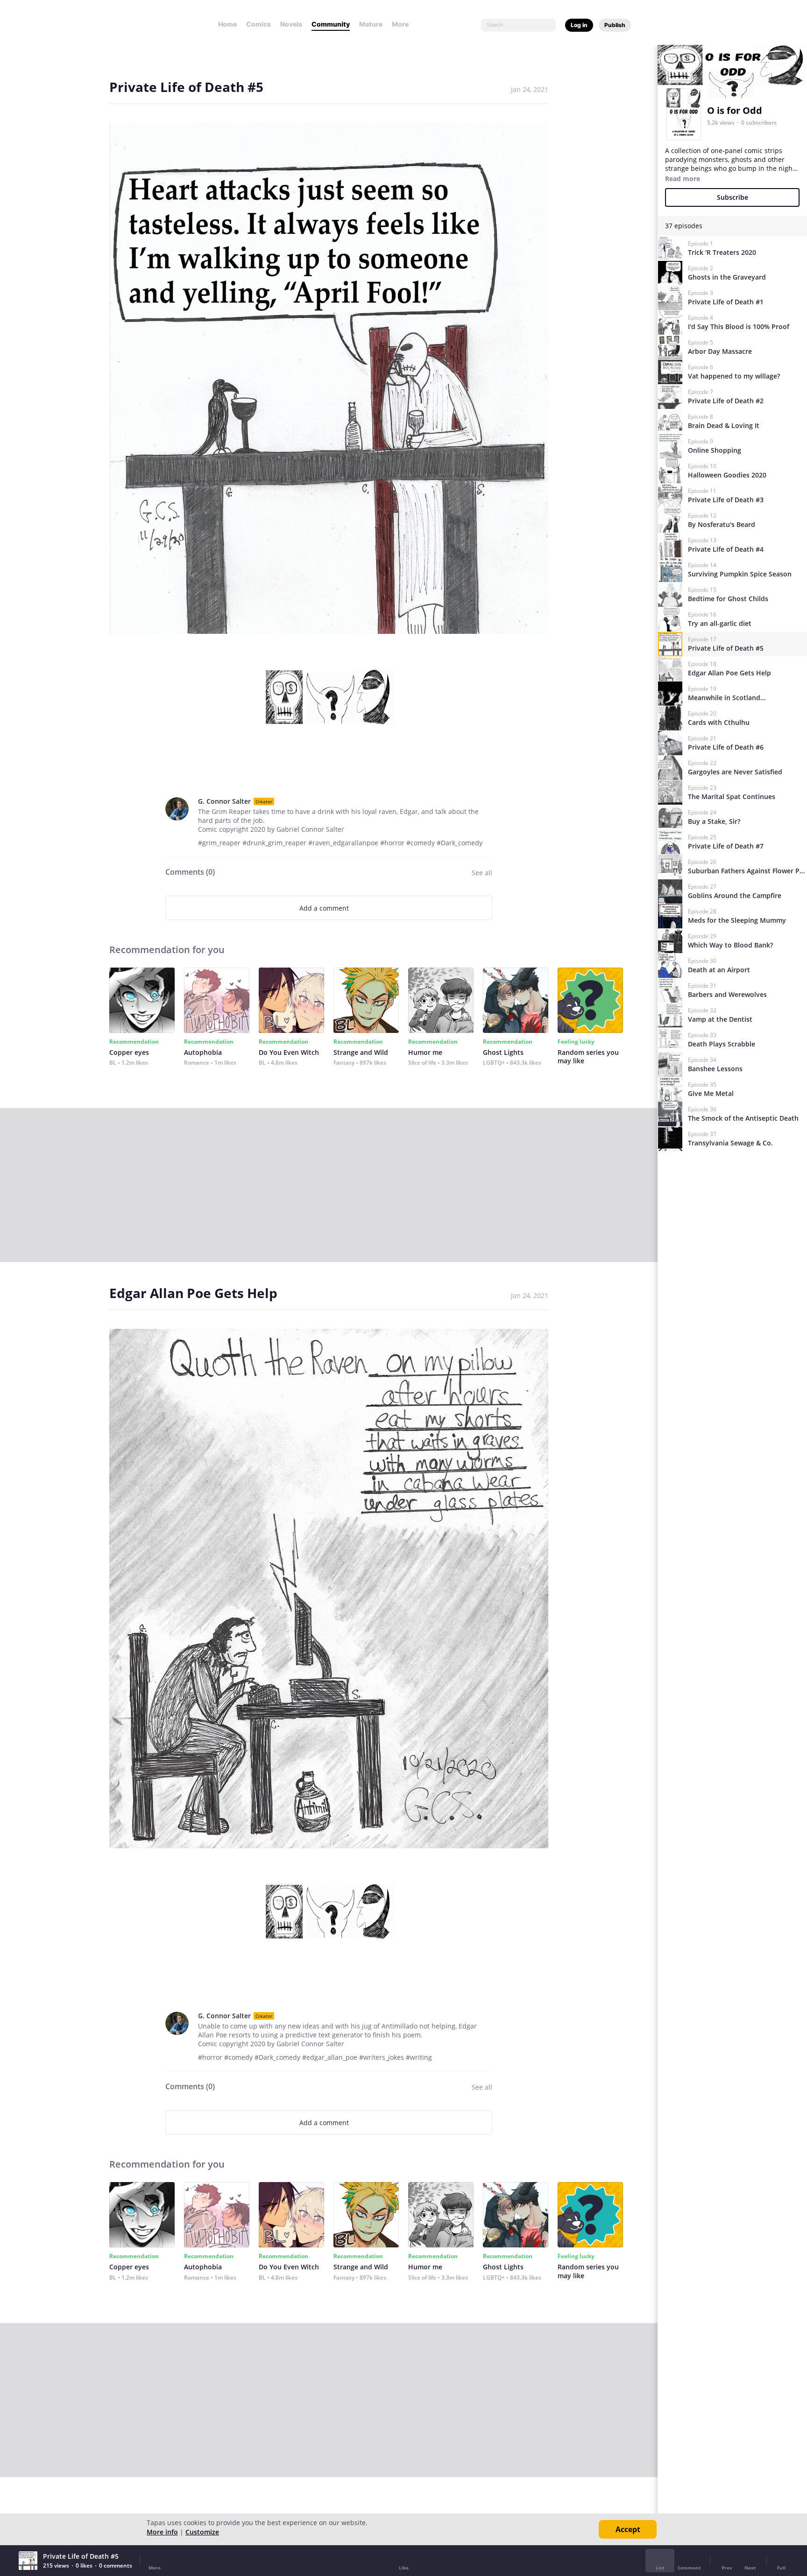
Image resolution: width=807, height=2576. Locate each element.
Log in (579, 25)
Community (331, 24)
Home (227, 24)
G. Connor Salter (224, 801)
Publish (615, 25)
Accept (628, 2529)
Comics (258, 24)
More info (162, 2532)
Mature (371, 24)
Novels (291, 24)
